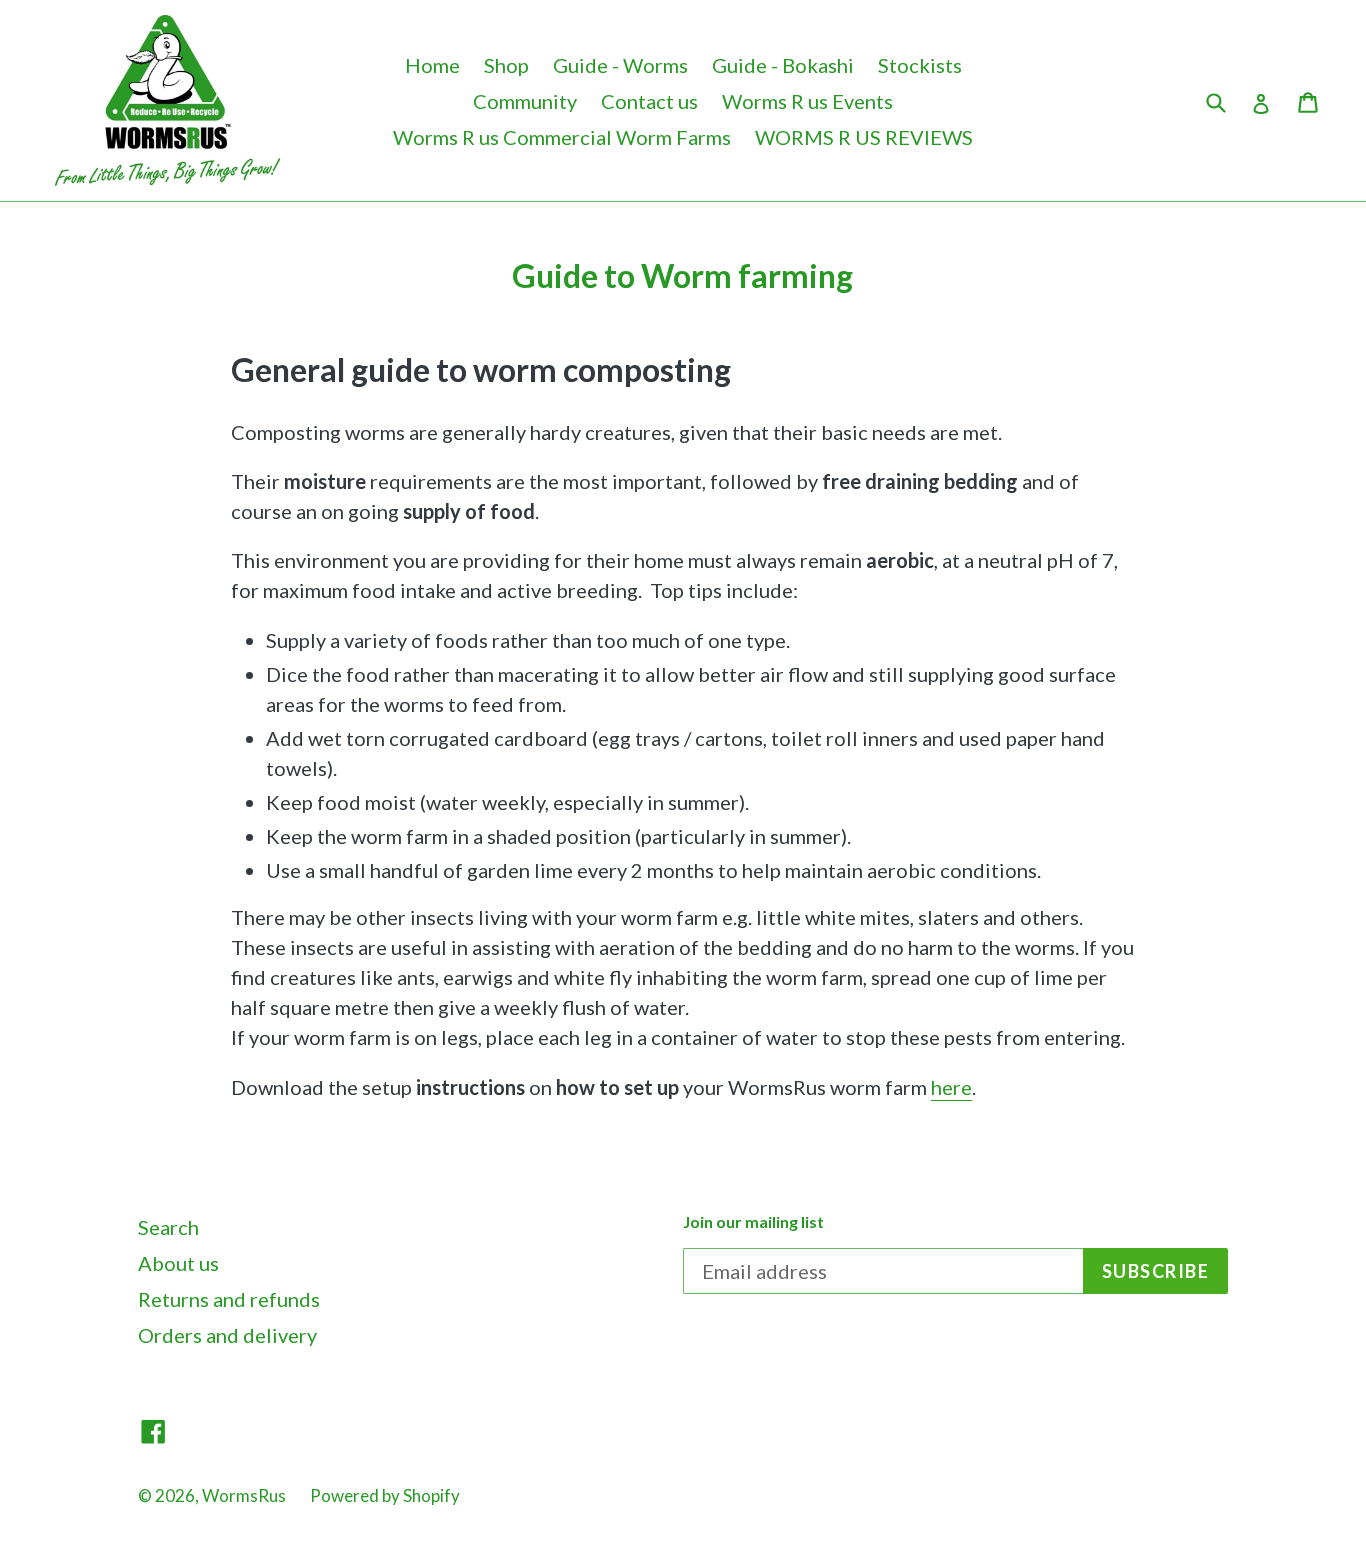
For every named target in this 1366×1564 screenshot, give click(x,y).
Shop (506, 65)
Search (168, 1227)
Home (432, 65)
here (951, 1087)
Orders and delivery (227, 1335)
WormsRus (244, 1495)
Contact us (649, 101)
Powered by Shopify (385, 1495)
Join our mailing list (753, 1221)
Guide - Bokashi (783, 65)
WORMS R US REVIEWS (864, 137)
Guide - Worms (620, 65)
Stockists (920, 65)
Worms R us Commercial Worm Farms (562, 137)
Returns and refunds (229, 1299)
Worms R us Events (807, 101)
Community (525, 101)
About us (178, 1263)
